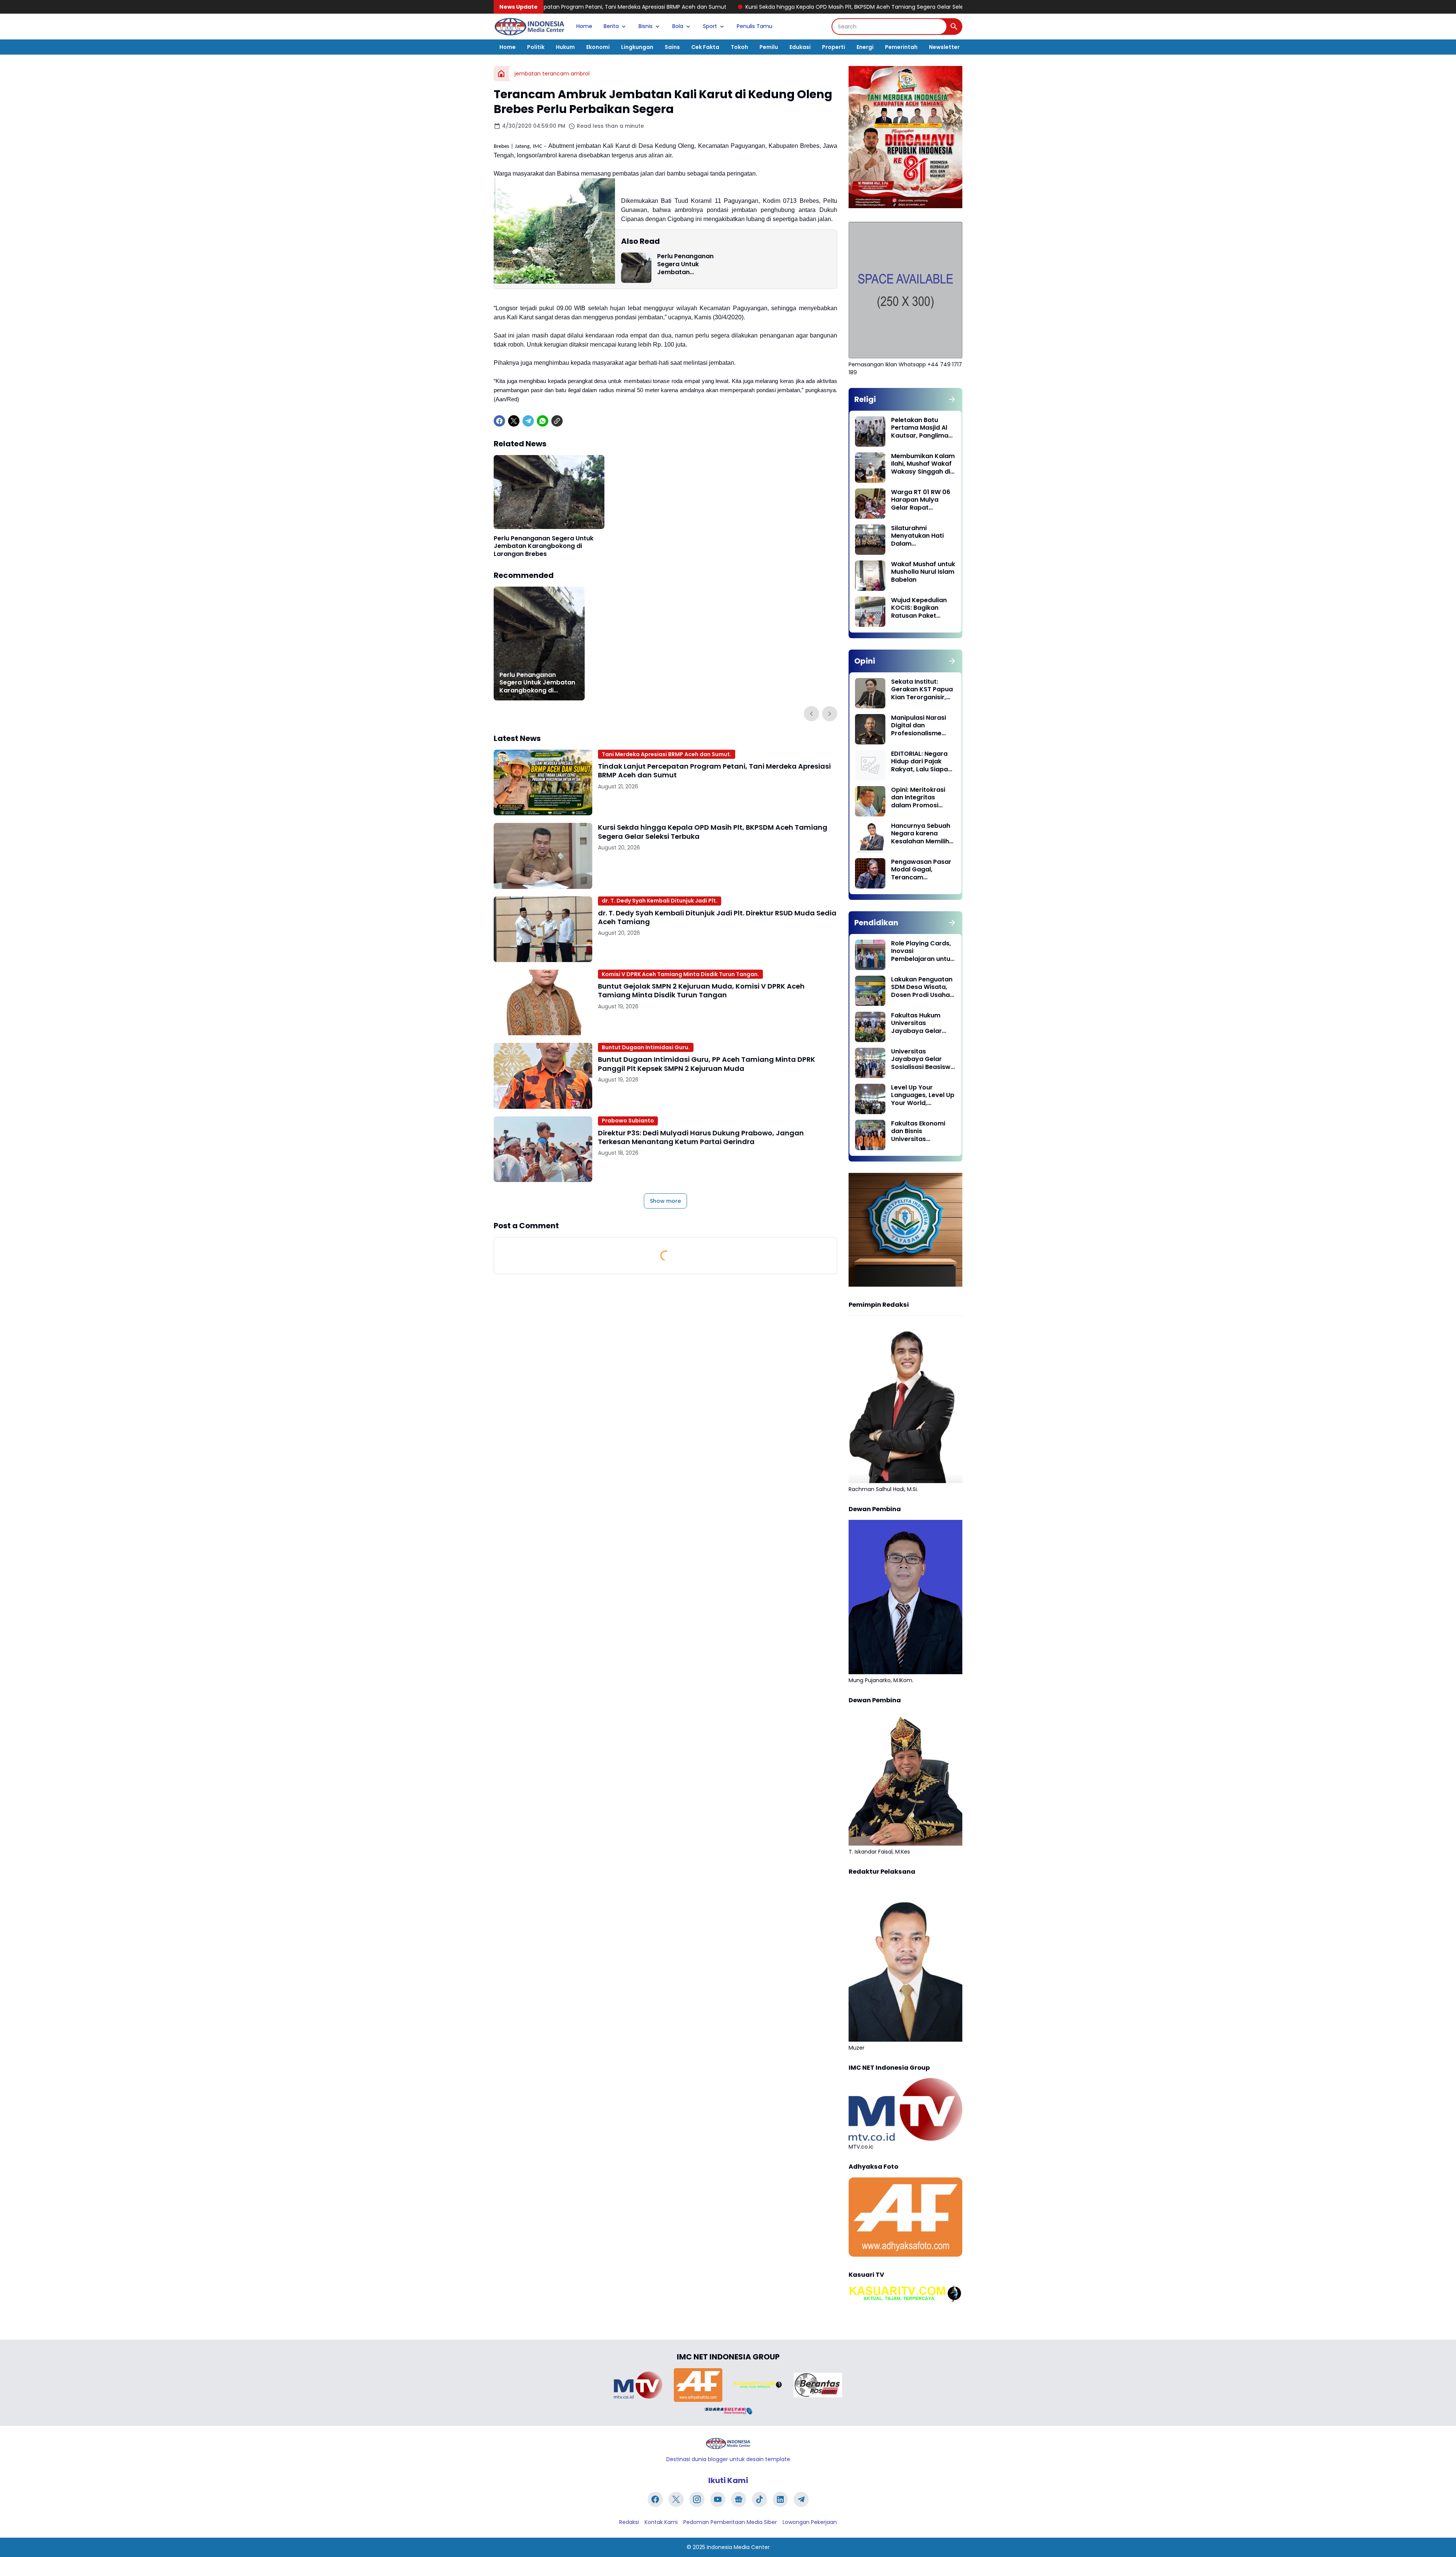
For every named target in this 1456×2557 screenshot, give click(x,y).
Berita (611, 26)
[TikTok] (759, 2499)
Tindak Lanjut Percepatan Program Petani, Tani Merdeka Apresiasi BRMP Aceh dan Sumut (714, 771)
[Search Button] (954, 27)
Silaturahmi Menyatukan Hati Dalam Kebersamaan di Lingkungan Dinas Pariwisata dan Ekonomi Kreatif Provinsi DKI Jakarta (923, 536)
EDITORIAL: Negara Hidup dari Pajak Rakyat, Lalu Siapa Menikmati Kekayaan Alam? (919, 762)
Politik (536, 47)
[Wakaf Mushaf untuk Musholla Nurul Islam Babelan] (870, 576)
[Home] (501, 74)
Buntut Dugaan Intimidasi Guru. (646, 1047)
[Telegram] (528, 421)
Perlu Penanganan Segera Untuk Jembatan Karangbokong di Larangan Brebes (685, 264)
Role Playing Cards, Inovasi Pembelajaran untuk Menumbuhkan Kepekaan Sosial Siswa (922, 951)
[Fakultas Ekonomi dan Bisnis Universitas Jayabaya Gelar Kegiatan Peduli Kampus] (870, 1135)
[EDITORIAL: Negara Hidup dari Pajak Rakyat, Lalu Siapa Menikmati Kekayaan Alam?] (870, 765)
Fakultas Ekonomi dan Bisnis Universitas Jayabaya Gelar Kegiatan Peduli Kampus (918, 1132)
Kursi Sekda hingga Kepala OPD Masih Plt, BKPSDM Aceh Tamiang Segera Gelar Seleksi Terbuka (642, 7)
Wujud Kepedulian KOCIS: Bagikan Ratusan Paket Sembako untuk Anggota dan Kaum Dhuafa (921, 608)
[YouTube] (718, 2499)
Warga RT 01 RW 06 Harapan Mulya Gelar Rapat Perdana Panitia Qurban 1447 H (921, 500)
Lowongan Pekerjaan (810, 2522)
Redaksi (629, 2522)
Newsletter (944, 47)
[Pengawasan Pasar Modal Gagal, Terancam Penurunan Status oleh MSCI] (870, 873)
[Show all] (952, 399)
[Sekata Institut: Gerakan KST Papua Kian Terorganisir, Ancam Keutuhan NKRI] (870, 693)
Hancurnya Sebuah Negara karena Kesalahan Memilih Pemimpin (921, 834)
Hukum (565, 47)
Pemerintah (901, 47)
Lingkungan (637, 47)
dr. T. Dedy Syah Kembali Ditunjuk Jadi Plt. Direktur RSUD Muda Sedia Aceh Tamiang (894, 7)
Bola (678, 26)
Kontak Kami (661, 2522)
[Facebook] (499, 421)
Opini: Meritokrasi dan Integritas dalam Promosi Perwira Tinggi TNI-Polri (920, 798)
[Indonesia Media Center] (529, 27)
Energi (865, 47)
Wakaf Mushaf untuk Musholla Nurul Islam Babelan (923, 572)
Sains (672, 47)
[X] (514, 421)
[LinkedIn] (780, 2499)
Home (584, 26)
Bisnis (646, 26)
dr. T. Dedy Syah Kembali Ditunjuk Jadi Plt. (660, 901)
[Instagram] (697, 2499)
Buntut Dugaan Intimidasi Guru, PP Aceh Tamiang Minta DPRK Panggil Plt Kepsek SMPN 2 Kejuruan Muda (707, 1064)
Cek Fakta (705, 47)
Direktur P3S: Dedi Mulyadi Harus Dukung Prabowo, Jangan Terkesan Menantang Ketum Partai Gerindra (701, 1137)
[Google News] (739, 2499)
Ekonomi (598, 47)
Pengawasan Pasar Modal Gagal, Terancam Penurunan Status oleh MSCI (921, 870)
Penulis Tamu (755, 26)
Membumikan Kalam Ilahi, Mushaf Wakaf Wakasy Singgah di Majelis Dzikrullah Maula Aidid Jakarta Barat (923, 464)
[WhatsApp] (543, 421)
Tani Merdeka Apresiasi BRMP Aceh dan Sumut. (667, 754)
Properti (834, 47)
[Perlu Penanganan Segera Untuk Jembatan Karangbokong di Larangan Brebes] (636, 268)
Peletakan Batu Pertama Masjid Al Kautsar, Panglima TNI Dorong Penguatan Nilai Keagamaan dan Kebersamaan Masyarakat (920, 428)
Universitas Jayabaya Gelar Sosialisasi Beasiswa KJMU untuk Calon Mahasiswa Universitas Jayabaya (923, 1060)
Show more (665, 1201)
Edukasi (800, 47)
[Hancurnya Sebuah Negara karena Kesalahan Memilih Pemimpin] (870, 837)
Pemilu (769, 47)
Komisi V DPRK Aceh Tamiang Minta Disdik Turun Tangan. (680, 974)
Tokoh (739, 47)
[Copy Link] (557, 421)
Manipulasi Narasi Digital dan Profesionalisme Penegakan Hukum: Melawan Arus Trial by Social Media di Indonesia (921, 726)
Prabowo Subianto (628, 1121)
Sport (710, 26)
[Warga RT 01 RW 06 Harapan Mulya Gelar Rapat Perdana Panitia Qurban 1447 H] (870, 504)
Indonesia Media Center (738, 2547)
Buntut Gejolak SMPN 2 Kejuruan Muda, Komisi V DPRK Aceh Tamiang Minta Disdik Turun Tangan (701, 991)
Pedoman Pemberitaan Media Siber (730, 2522)
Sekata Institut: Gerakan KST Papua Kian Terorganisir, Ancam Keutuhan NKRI (922, 690)
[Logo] (728, 2443)
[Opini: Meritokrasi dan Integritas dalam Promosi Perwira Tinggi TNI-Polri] (870, 801)
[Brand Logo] (638, 2385)
